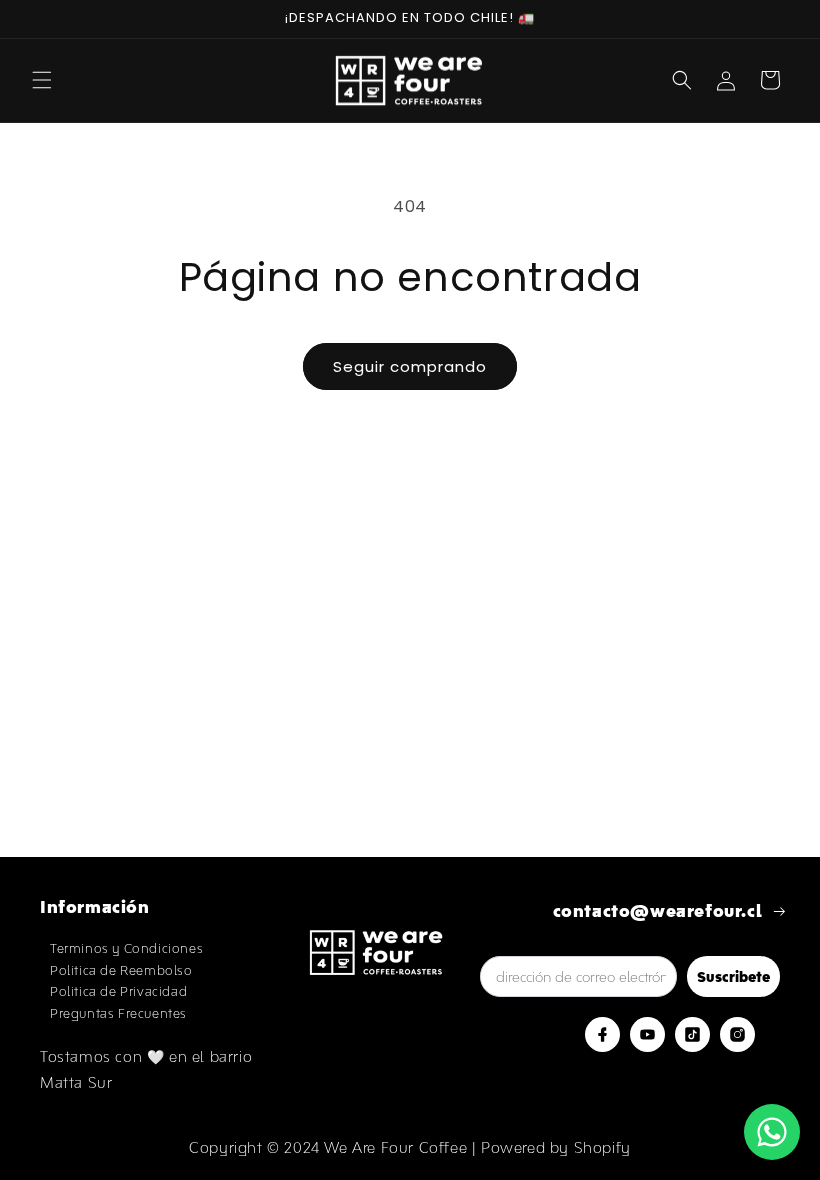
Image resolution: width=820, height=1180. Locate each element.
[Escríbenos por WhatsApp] (772, 1132)
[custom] (602, 1034)
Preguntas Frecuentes (118, 1013)
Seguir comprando (410, 366)
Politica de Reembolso (121, 970)
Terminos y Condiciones (126, 948)
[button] (42, 80)
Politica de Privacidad (118, 991)
